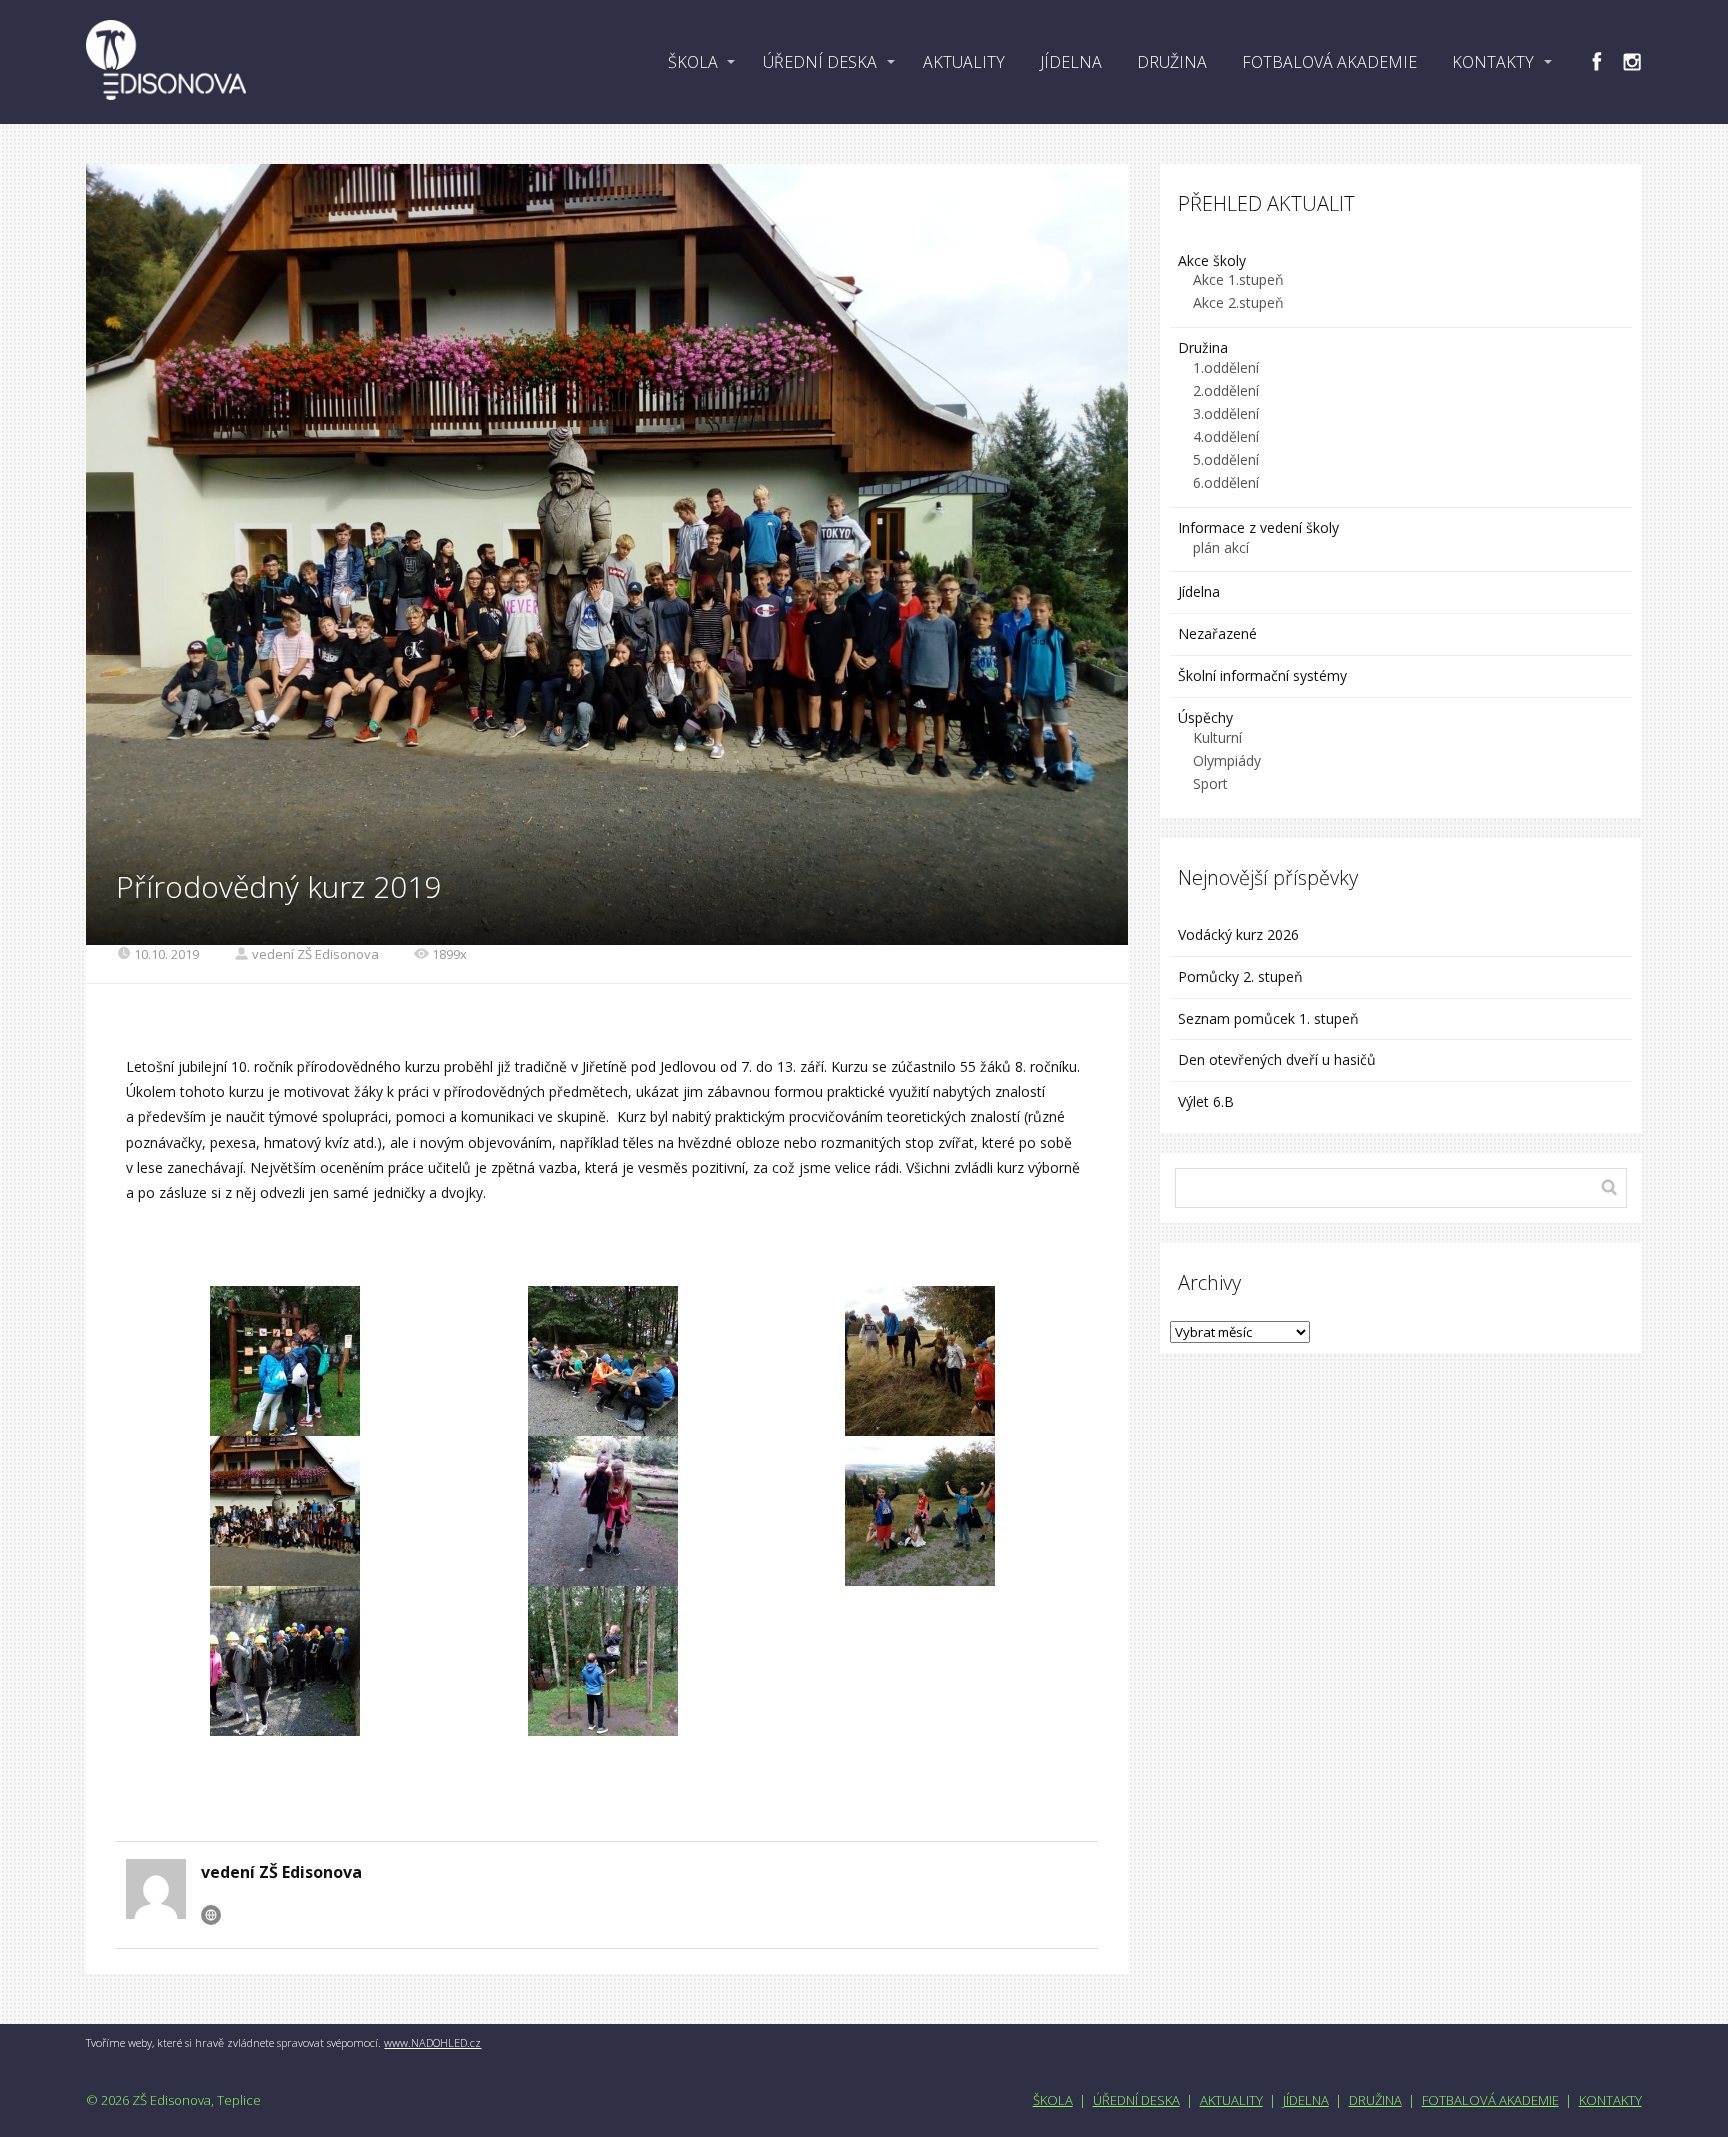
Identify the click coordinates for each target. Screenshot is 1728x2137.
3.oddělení (1226, 413)
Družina (1203, 347)
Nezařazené (1217, 633)
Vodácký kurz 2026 (1238, 934)
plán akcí (1221, 547)
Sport (1210, 783)
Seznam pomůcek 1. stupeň (1268, 1018)
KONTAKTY (1493, 62)
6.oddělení (1226, 482)
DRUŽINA (1172, 62)
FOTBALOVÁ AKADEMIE (1329, 62)
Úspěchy (1205, 717)
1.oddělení (1226, 367)
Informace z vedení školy (1258, 527)
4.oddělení (1226, 436)
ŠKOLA (693, 62)
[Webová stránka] (211, 1915)
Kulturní (1217, 737)
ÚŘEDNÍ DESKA (820, 62)
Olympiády (1227, 760)
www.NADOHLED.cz (432, 2042)
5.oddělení (1226, 459)
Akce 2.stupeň (1238, 302)
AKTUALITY (964, 62)
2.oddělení (1226, 390)
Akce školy (1212, 260)
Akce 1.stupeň (1238, 279)
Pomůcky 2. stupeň (1240, 976)
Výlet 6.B (1208, 1101)
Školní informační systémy (1262, 675)
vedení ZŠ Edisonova (315, 954)
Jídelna (1199, 591)
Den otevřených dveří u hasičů (1277, 1059)
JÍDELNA (1071, 62)
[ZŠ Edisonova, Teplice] (166, 62)
